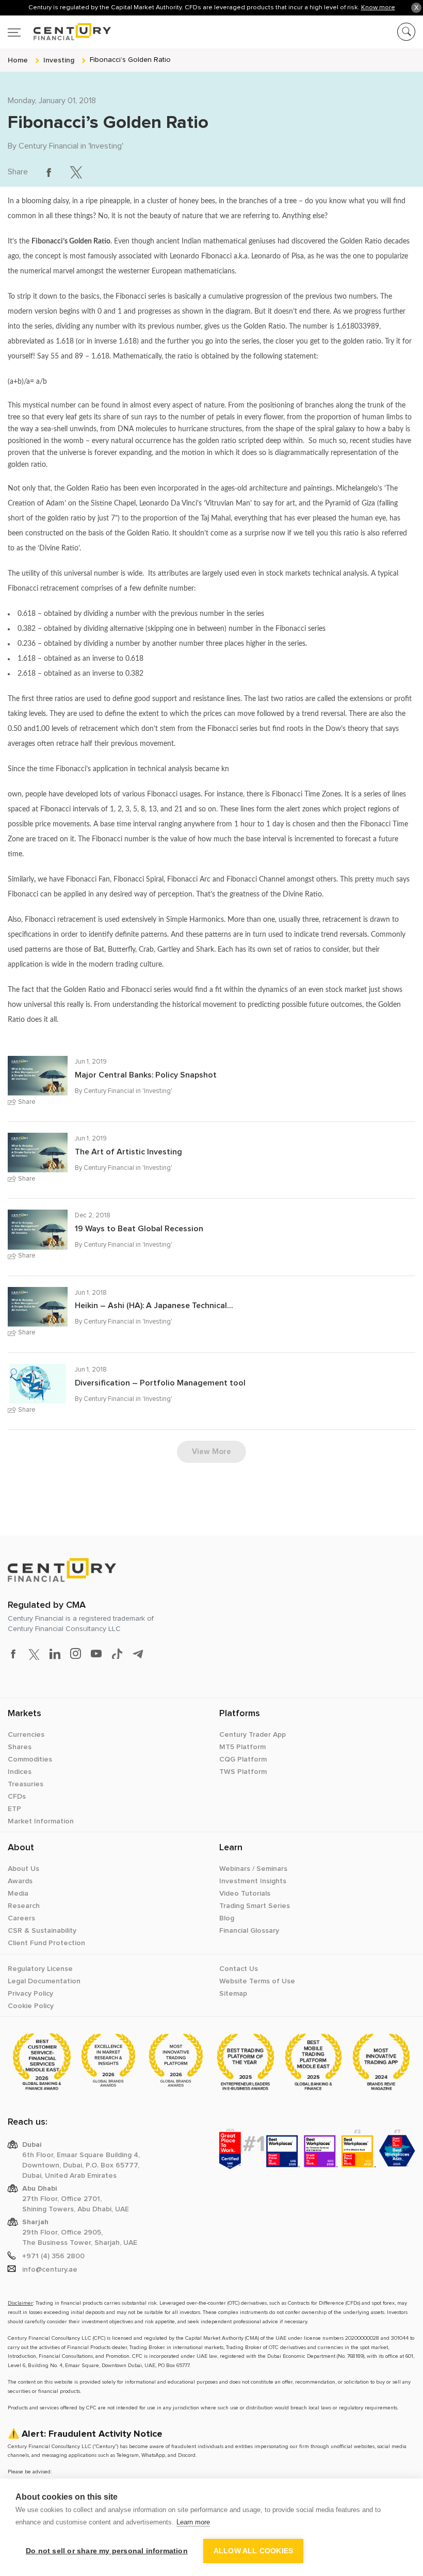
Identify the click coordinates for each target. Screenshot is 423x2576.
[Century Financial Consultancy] (59, 30)
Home (18, 60)
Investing (106, 146)
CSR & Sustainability (42, 1931)
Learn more (193, 2522)
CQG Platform (243, 1759)
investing (59, 60)
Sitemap (233, 1994)
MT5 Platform (242, 1747)
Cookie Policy (31, 2006)
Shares (20, 1747)
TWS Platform (243, 1772)
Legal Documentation (44, 1981)
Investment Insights (253, 1881)
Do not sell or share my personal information (107, 2551)
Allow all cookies (253, 2551)
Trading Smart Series (255, 1906)
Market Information (41, 1821)
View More (211, 1452)
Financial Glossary (249, 1931)
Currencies (26, 1735)
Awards (20, 1881)
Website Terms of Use (257, 1981)
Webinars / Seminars (253, 1869)
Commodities (30, 1759)
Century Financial (48, 146)
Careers (21, 1918)
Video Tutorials (245, 1894)
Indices (20, 1772)
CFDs (17, 1797)
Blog (227, 1918)
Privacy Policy (30, 1994)
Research (24, 1906)
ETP (14, 1809)
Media (18, 1894)
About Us (23, 1869)
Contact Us (239, 1969)
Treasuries (26, 1784)
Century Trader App (253, 1735)
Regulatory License (40, 1969)
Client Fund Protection (46, 1943)
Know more (378, 7)
